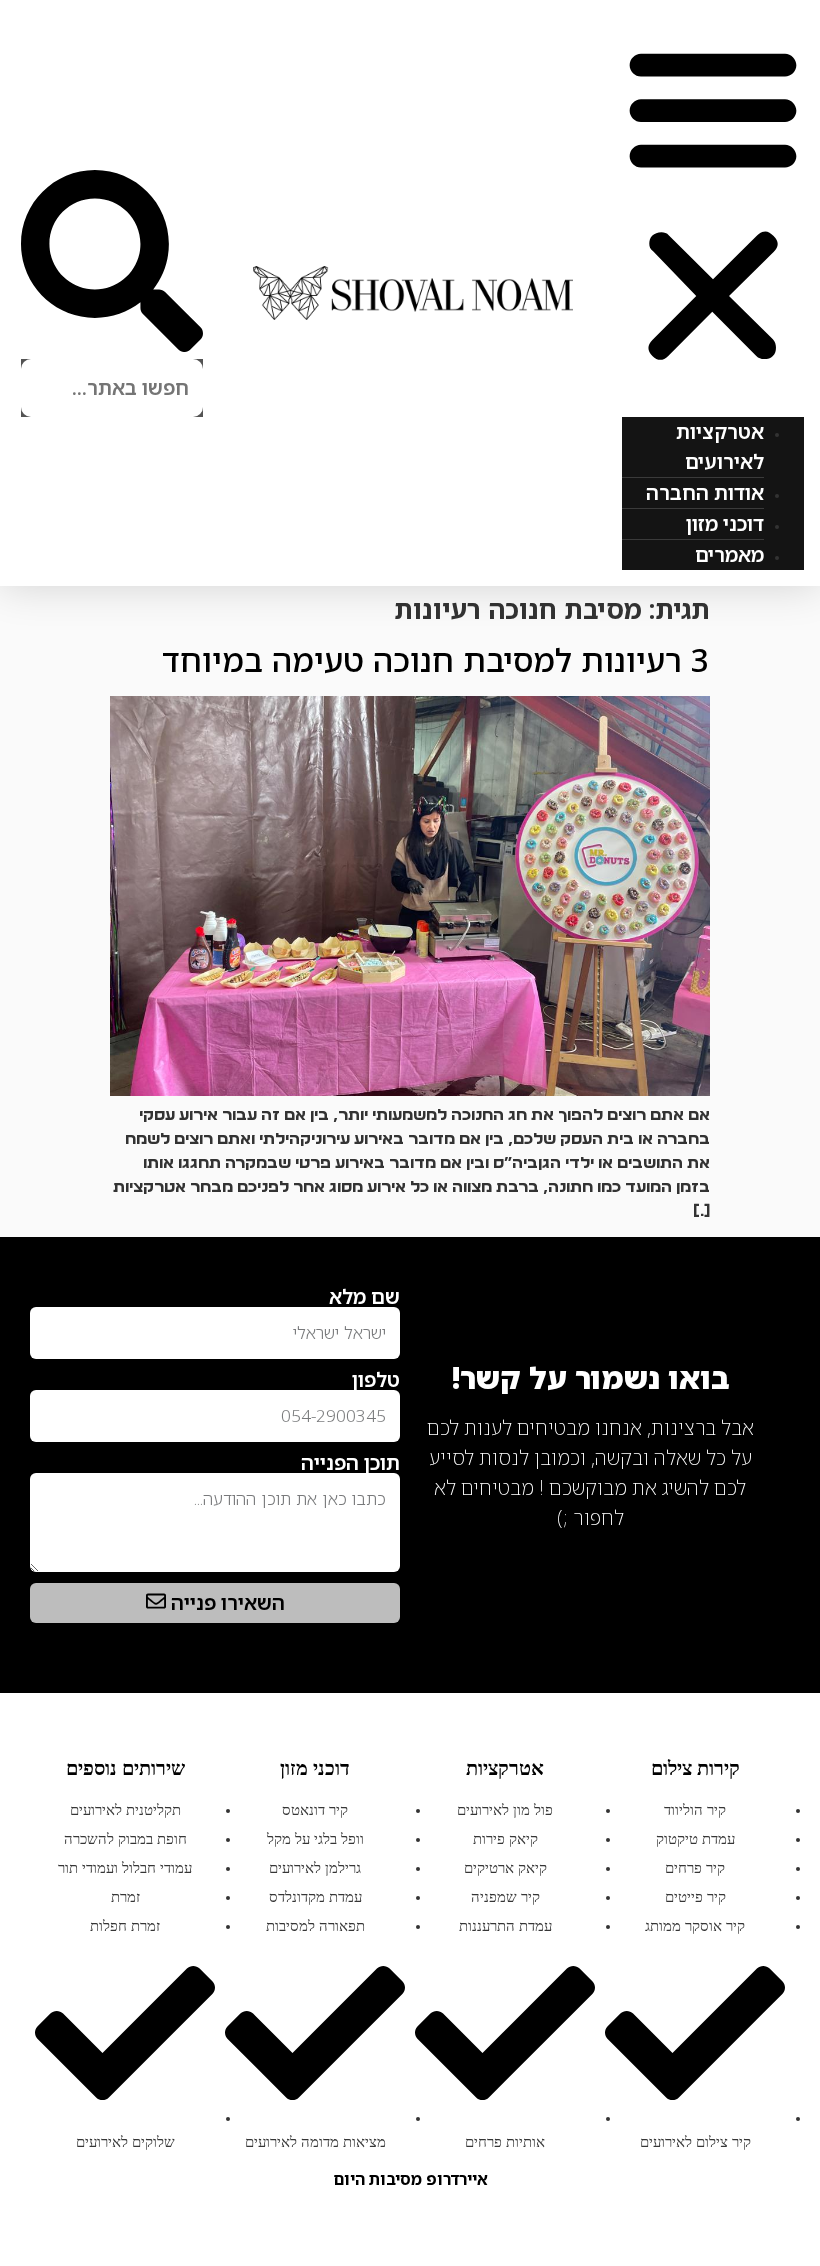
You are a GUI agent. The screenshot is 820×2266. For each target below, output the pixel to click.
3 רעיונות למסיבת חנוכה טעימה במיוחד (436, 659)
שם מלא (364, 1297)
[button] (713, 205)
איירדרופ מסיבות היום (410, 2179)
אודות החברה (705, 492)
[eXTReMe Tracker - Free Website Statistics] (739, 1549)
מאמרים (729, 554)
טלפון (376, 1380)
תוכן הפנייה (350, 1463)
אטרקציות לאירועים (720, 446)
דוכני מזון (725, 523)
